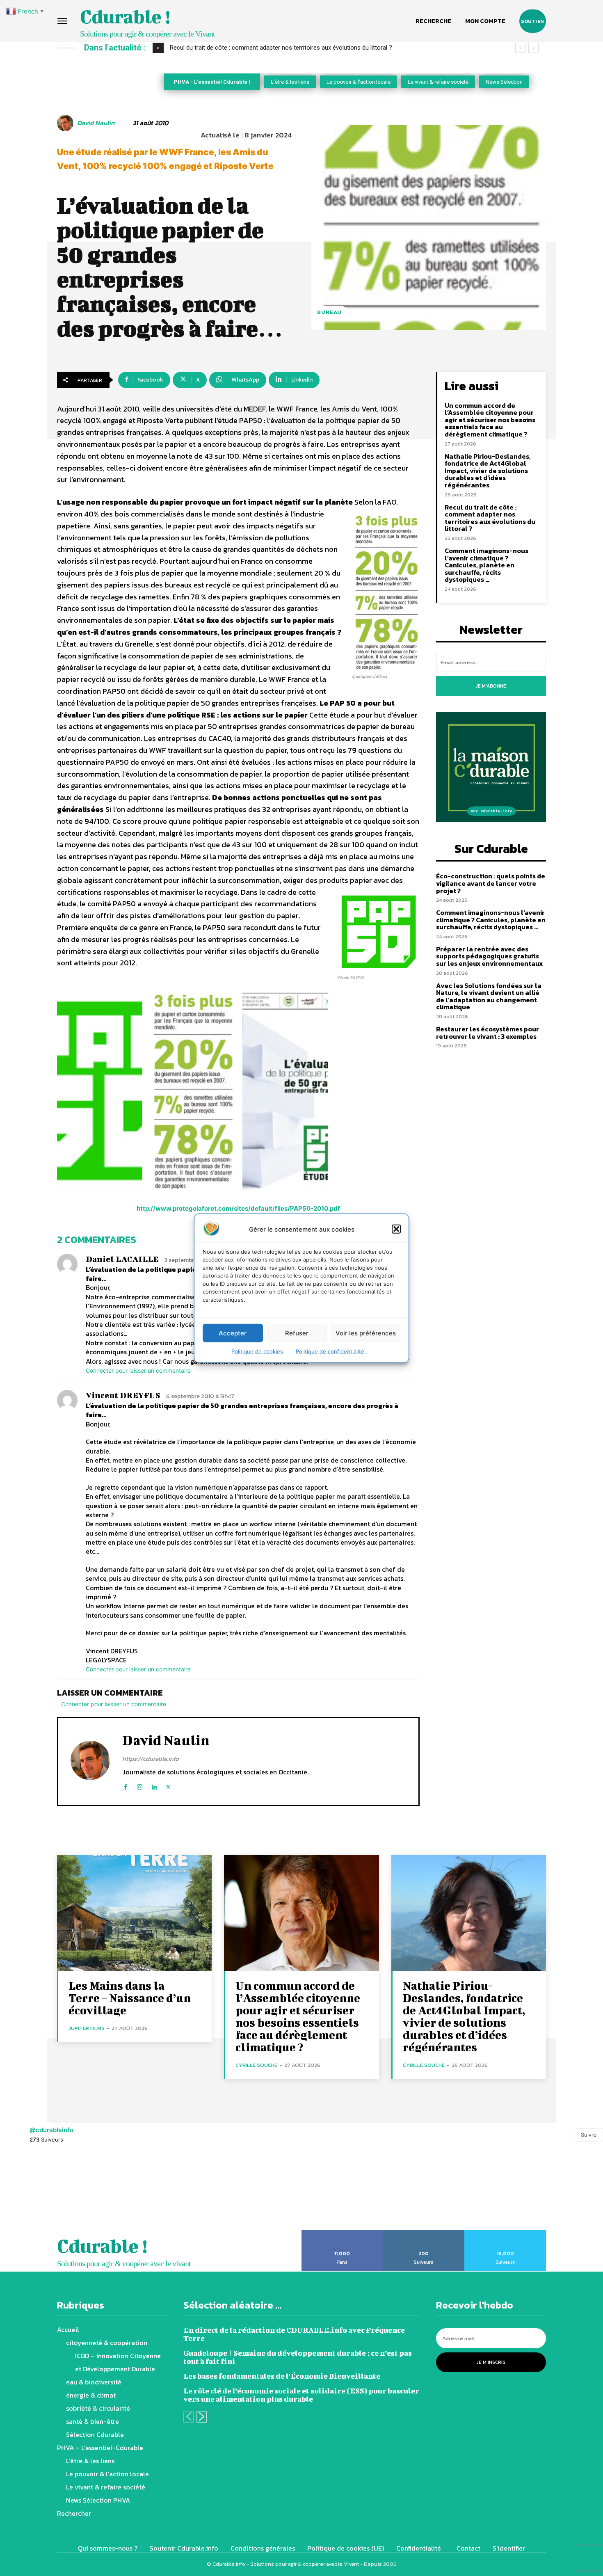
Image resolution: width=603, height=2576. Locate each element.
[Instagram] (140, 1785)
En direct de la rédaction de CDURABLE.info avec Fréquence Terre (294, 2334)
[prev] (520, 48)
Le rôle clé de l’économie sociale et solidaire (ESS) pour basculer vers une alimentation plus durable (301, 2395)
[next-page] (202, 2417)
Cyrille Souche (256, 2065)
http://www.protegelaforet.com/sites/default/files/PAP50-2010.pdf (238, 1208)
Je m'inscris (491, 2362)
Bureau (329, 312)
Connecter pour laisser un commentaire (138, 1370)
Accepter (233, 1333)
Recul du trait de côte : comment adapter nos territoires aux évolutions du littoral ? (490, 518)
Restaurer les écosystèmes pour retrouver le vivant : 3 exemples (488, 1033)
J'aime (342, 2233)
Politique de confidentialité (332, 1351)
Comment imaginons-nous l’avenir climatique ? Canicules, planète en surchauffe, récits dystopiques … (487, 565)
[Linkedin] (154, 1785)
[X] (168, 1785)
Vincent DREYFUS (123, 1395)
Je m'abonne (491, 686)
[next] (533, 48)
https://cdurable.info (151, 1759)
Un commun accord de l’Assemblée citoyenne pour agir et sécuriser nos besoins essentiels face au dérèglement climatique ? (490, 420)
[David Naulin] (66, 123)
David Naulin (96, 123)
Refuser (297, 1333)
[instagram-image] (38, 2192)
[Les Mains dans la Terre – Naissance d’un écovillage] (134, 1913)
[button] (396, 1229)
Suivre (589, 2135)
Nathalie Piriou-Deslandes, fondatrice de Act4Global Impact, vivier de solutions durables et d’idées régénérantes (488, 471)
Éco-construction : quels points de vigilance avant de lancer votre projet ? (271, 48)
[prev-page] (188, 2417)
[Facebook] (125, 1785)
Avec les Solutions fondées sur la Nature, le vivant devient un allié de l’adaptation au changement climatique (489, 996)
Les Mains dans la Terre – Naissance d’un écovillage (130, 1998)
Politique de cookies (257, 1351)
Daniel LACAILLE (122, 1259)
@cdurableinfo (51, 2130)
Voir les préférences (366, 1333)
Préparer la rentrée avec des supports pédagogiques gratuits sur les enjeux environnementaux (489, 956)
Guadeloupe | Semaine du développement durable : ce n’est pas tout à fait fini (298, 2357)
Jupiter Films (87, 2028)
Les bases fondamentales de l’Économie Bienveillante (282, 2376)
